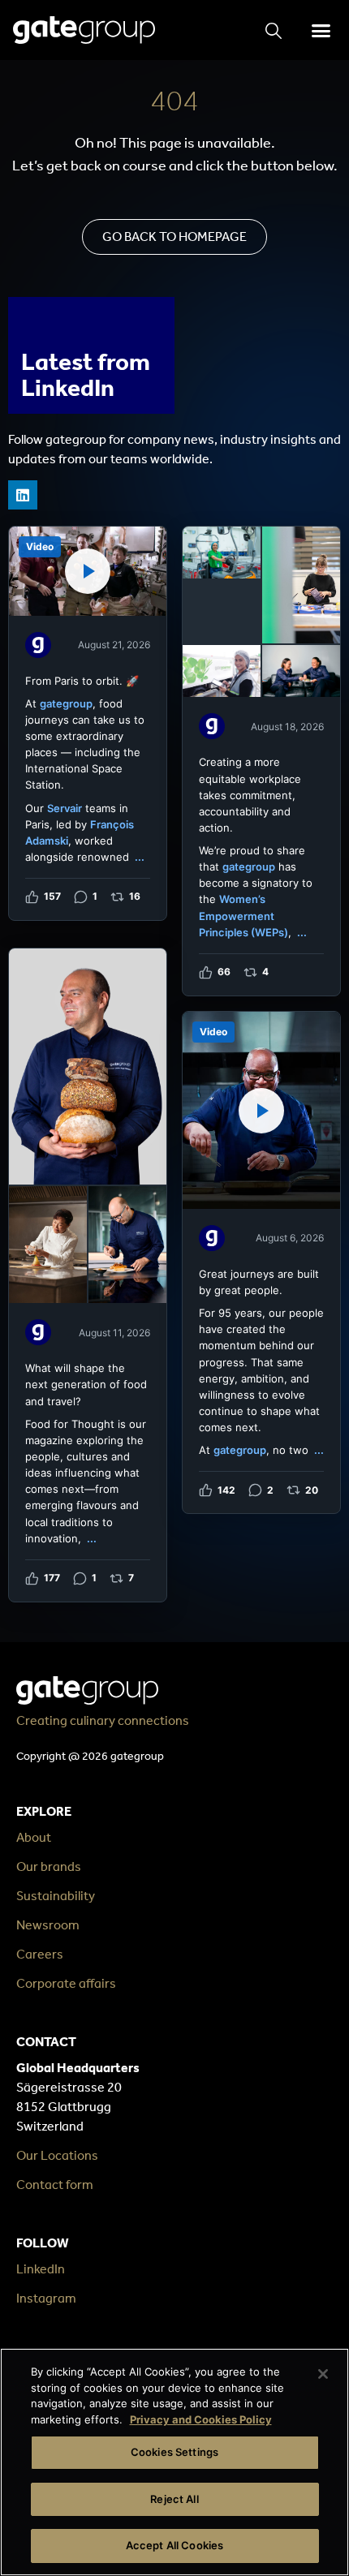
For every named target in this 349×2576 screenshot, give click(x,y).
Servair (65, 808)
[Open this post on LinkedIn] (88, 723)
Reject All (174, 2499)
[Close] (323, 2374)
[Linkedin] (23, 495)
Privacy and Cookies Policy (201, 2419)
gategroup (66, 703)
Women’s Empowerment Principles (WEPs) (243, 915)
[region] (174, 2462)
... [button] (140, 857)
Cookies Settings (174, 2452)
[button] (321, 30)
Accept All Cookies (174, 2545)
